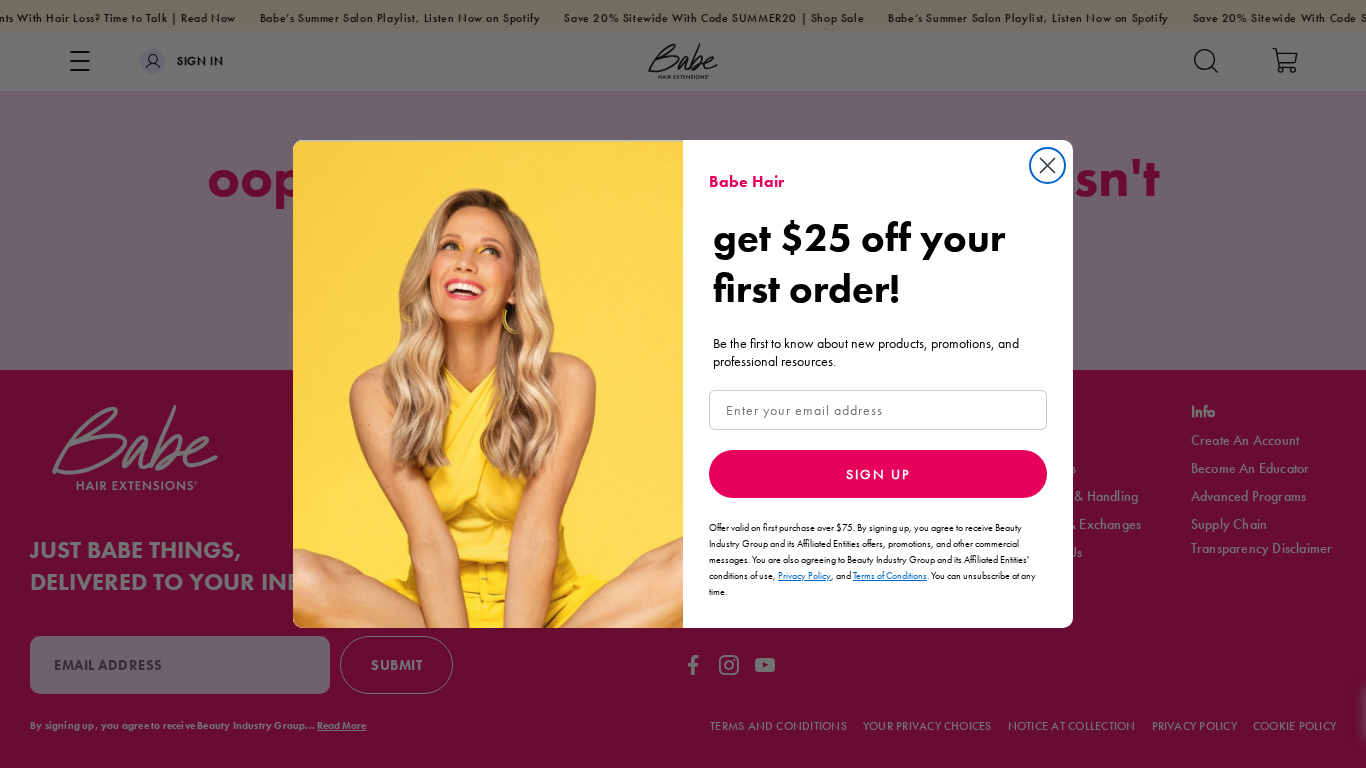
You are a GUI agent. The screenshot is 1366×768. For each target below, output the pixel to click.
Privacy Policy (804, 575)
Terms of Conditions (890, 575)
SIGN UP (878, 474)
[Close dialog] (1047, 165)
